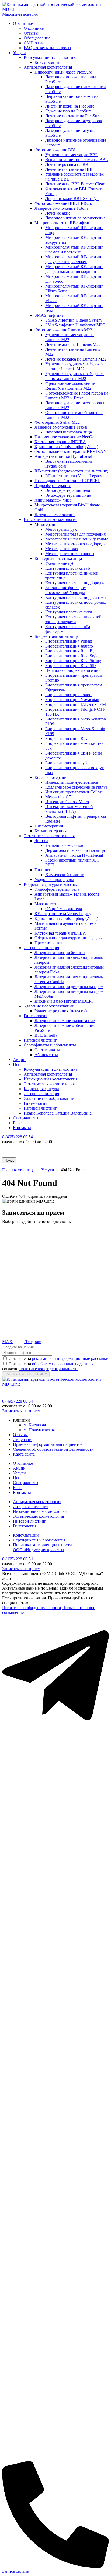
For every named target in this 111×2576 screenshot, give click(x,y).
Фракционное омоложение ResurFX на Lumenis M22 (70, 386)
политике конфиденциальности (48, 1369)
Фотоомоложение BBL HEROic (64, 203)
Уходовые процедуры (54, 880)
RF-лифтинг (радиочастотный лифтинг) (71, 471)
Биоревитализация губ (66, 763)
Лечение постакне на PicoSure (73, 116)
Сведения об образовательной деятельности (53, 1449)
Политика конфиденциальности (32, 1608)
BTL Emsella (46, 1035)
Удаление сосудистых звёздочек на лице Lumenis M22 (74, 366)
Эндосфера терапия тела (68, 490)
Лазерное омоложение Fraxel (61, 427)
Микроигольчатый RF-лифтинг (63, 223)
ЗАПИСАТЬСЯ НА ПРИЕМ (26, 1374)
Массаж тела (46, 904)
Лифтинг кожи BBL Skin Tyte (72, 198)
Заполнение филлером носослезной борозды (66, 590)
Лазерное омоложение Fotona (61, 208)
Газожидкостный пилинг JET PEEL (67, 481)
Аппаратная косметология (48, 67)
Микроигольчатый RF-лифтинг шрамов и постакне (74, 250)
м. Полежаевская (39, 1430)
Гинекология (35, 1016)
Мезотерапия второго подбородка (76, 544)
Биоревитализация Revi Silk (71, 665)
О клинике (23, 23)
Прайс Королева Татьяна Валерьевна (58, 1113)
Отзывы (31, 33)
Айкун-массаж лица (53, 500)
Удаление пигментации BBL (72, 155)
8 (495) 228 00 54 (18, 1137)
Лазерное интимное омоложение (75, 218)
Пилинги (43, 870)
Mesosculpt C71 (59, 797)
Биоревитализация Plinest (69, 641)
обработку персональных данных (63, 1364)
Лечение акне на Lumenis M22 (73, 344)
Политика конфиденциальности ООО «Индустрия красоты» (42, 1547)
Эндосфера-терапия (53, 485)
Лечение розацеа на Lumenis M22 (76, 359)
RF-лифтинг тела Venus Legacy (74, 476)
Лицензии (22, 1439)
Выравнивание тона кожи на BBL (77, 160)
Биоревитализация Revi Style (72, 656)
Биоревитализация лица (57, 636)
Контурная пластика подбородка (75, 583)
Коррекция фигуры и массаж (50, 884)
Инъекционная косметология (51, 520)
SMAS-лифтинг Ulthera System (73, 320)
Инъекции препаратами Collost (74, 792)
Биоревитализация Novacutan (72, 700)
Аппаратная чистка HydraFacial (63, 456)
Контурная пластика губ (68, 568)
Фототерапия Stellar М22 (57, 422)
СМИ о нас (34, 43)
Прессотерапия (48, 943)
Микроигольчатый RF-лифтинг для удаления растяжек (74, 259)
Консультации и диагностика (51, 57)
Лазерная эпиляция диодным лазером (69, 987)
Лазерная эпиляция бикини (60, 952)
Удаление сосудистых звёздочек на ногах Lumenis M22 (74, 376)
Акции (19, 1060)
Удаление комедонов (64, 845)
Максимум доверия (20, 14)
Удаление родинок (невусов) (61, 1011)
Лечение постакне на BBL (70, 169)
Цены (18, 1064)
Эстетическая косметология (49, 836)
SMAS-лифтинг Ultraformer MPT (75, 325)
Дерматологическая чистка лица (75, 850)
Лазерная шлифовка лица (69, 432)
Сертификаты (47, 1050)
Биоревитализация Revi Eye (71, 651)
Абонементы (46, 1055)
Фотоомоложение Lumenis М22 (63, 330)
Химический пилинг (65, 875)
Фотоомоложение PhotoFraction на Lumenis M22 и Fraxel (77, 396)
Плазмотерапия (49, 826)
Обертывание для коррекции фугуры (69, 938)
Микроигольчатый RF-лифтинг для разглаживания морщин (74, 269)
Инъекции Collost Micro (67, 802)
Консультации (47, 62)
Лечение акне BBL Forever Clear (75, 184)
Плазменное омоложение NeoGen (65, 437)
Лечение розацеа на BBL (68, 164)
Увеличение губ (60, 563)
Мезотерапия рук (61, 529)
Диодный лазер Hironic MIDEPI (64, 1001)
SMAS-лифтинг (49, 315)
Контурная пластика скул (69, 612)
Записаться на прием (21, 1411)
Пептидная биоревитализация (73, 670)
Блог (17, 1123)
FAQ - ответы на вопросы (47, 48)
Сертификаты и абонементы (50, 1045)
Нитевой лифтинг (40, 1040)
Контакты (22, 1128)
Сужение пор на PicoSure (68, 111)
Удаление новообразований (49, 1006)
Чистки (41, 841)
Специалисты (26, 1118)
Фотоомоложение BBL (56, 150)
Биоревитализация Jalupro (69, 646)
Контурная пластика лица (58, 558)
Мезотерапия (46, 524)
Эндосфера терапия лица (68, 495)
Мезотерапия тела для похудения (75, 534)
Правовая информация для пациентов (48, 1444)
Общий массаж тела (64, 909)
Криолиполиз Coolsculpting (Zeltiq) (66, 447)
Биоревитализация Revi (67, 738)
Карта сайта (24, 1454)
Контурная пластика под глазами (76, 597)
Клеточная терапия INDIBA (60, 442)
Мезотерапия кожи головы (70, 554)
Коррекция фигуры (41, 1089)
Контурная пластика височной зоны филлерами (73, 619)
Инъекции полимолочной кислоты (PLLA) (69, 809)
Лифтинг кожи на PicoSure (70, 106)
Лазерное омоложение (55, 515)
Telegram (33, 1342)
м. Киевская (35, 1425)
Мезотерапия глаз (61, 549)
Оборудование (37, 38)
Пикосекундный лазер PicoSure (63, 72)
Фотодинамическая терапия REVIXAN (71, 451)
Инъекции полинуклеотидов (72, 782)
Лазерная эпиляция (41, 948)
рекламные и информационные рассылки (70, 1358)
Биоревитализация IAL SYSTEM (76, 704)
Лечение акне (58, 213)
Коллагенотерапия (51, 777)
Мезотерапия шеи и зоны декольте (77, 539)
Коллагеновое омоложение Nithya (76, 787)
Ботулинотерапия (51, 831)
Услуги (19, 53)
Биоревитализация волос (69, 695)
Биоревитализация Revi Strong (73, 661)
